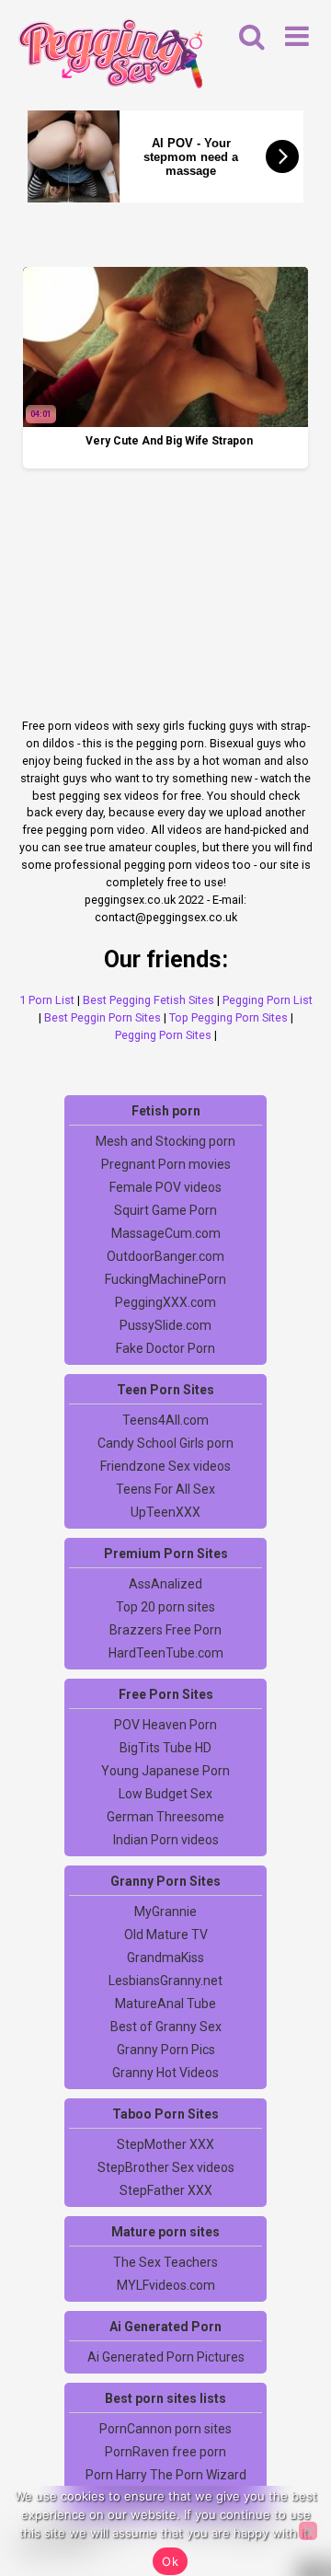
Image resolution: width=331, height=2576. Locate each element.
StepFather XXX (166, 2190)
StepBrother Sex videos (166, 2167)
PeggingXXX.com (165, 1302)
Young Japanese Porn (165, 1771)
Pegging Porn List (268, 1000)
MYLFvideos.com (166, 2285)
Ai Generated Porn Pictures (166, 2357)
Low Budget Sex (165, 1794)
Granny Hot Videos (165, 2073)
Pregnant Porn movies (166, 1164)
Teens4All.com (165, 1420)
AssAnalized (165, 1584)
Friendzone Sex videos (165, 1466)
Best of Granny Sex (166, 2027)
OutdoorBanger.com (165, 1256)
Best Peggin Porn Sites (103, 1017)
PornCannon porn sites (165, 2429)
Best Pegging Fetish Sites (148, 1000)
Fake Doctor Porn (165, 1348)
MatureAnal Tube (165, 2004)
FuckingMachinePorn (165, 1279)
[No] (308, 2531)
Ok (170, 2561)
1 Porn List (47, 1000)
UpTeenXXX (165, 1512)
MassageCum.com (166, 1233)
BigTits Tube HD (165, 1748)
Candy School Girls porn (165, 1443)
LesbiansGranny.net (165, 1981)
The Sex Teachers (165, 2262)
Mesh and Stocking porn (165, 1141)
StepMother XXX (165, 2144)
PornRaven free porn (165, 2452)
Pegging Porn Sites (163, 1035)
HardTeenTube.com (166, 1653)
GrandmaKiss (165, 1958)
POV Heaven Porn (165, 1725)
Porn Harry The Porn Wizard (166, 2475)
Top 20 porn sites (165, 1607)
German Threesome (165, 1817)
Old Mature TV (166, 1935)
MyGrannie (165, 1912)
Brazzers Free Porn (165, 1630)
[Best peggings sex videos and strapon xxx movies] (110, 56)
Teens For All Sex (165, 1489)
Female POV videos (165, 1187)
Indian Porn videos (166, 1840)
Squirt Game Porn (165, 1210)
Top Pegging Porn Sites (228, 1017)
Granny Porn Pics (166, 2050)
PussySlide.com (165, 1325)
